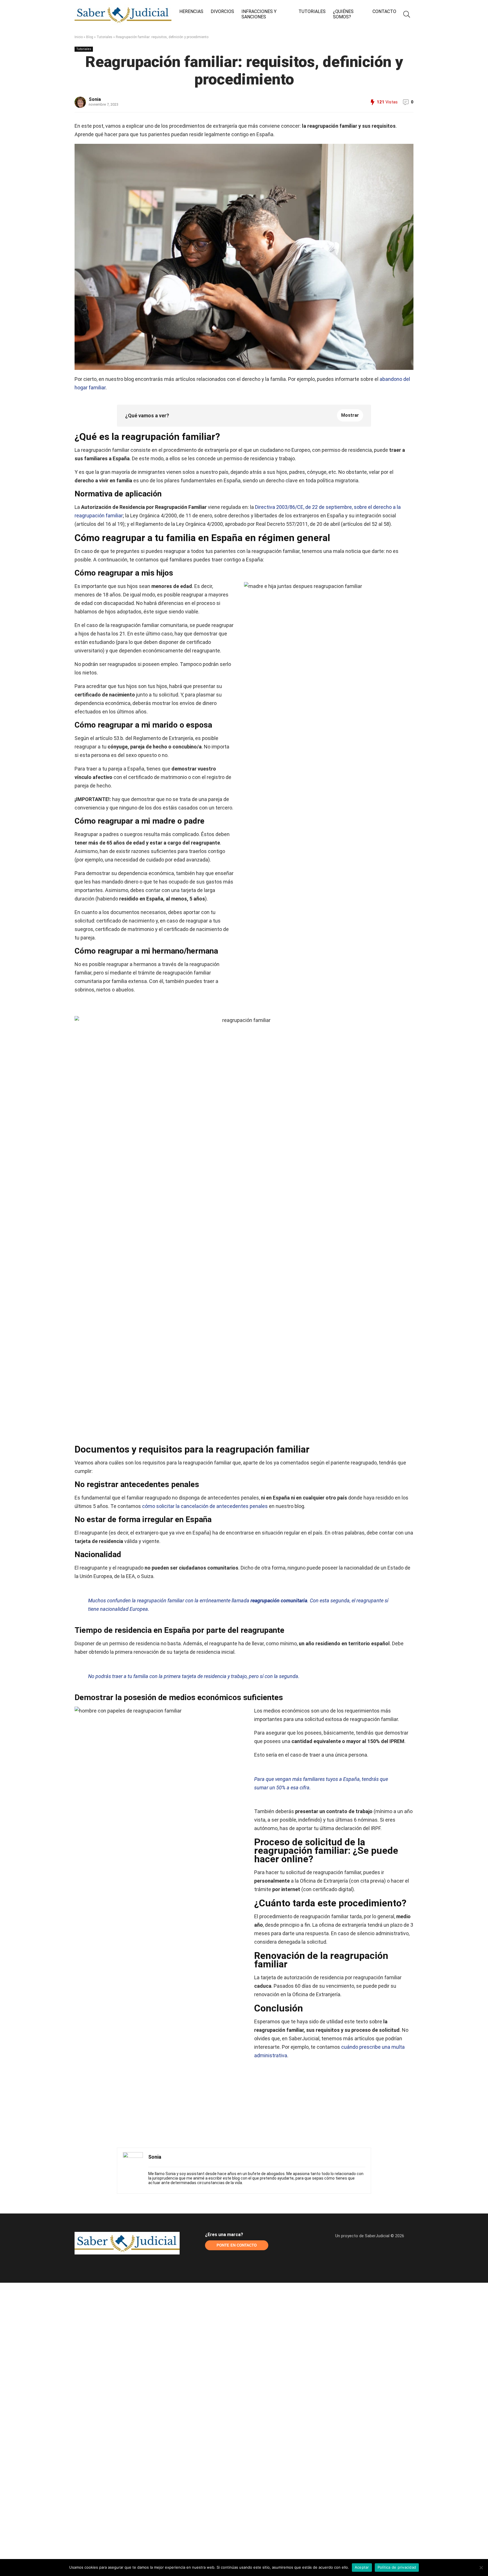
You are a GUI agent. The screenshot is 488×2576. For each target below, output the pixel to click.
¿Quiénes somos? (343, 14)
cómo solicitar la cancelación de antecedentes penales (205, 1506)
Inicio (79, 37)
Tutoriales (312, 11)
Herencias (191, 11)
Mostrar (350, 415)
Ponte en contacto (237, 2245)
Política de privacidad (397, 2567)
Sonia (95, 99)
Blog (90, 37)
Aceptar (362, 2567)
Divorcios (222, 11)
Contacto (384, 11)
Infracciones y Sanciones (259, 14)
